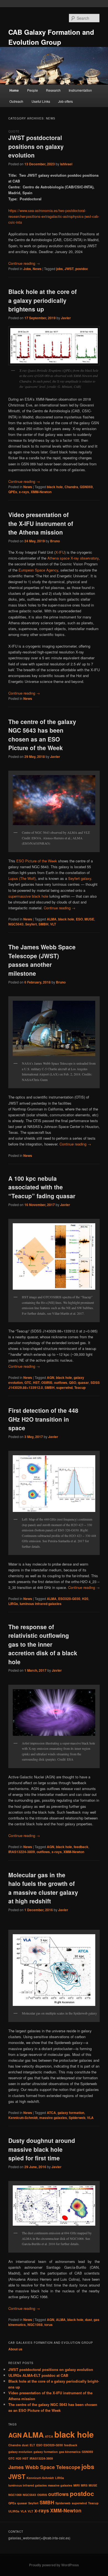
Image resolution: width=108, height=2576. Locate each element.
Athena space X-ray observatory (73, 558)
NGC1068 (35, 2325)
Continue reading (24, 263)
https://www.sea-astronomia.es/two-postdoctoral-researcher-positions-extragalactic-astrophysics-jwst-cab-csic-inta (54, 216)
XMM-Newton (41, 492)
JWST (69, 269)
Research (53, 90)
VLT (53, 924)
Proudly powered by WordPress (54, 2565)
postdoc (82, 269)
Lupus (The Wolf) (22, 878)
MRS (84, 2485)
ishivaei (66, 164)
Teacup (80, 1387)
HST (36, 1382)
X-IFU (60, 552)
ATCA (51, 2113)
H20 (85, 1599)
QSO (73, 1382)
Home (14, 90)
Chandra (71, 487)
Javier (66, 318)
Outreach (16, 101)
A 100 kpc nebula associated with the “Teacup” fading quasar (42, 1187)
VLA (90, 2118)
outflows (61, 1382)
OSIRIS (47, 1382)
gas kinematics (70, 2452)
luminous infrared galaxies (41, 1604)
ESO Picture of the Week (37, 861)
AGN (51, 1377)
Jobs (27, 269)
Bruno (55, 541)
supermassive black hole (28, 896)
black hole (55, 487)
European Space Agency (38, 570)
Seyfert (31, 924)
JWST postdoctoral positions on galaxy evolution (36, 146)
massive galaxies (53, 2118)
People (33, 90)
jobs (60, 269)
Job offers (65, 101)
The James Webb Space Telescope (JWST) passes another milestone (42, 960)
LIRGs (13, 1604)
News (37, 269)
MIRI (77, 2485)
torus (48, 2325)
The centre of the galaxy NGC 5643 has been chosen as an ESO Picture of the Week (42, 735)
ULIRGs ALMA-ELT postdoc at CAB (38, 2375)
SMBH (43, 924)
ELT (32, 2445)
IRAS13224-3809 (22, 1852)
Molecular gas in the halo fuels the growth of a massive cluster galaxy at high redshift (43, 1888)
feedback (81, 1847)
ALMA (52, 919)
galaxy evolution (20, 2452)
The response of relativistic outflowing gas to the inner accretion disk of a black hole (43, 1644)
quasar (83, 1382)
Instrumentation (80, 90)
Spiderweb (77, 2118)
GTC (28, 1382)
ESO (79, 919)
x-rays (24, 492)
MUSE (89, 919)
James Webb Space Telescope (44, 2467)
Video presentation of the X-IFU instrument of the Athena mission (41, 523)
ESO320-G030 (69, 1599)
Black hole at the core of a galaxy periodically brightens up (43, 300)
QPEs (13, 492)
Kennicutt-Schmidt (23, 2118)
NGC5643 (16, 924)
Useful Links (41, 101)
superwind (64, 1387)
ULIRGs (14, 2511)
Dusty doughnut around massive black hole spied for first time (42, 2149)
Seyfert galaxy (80, 878)
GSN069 (86, 487)
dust (88, 2320)
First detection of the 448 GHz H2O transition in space (43, 1419)
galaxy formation (71, 2113)
